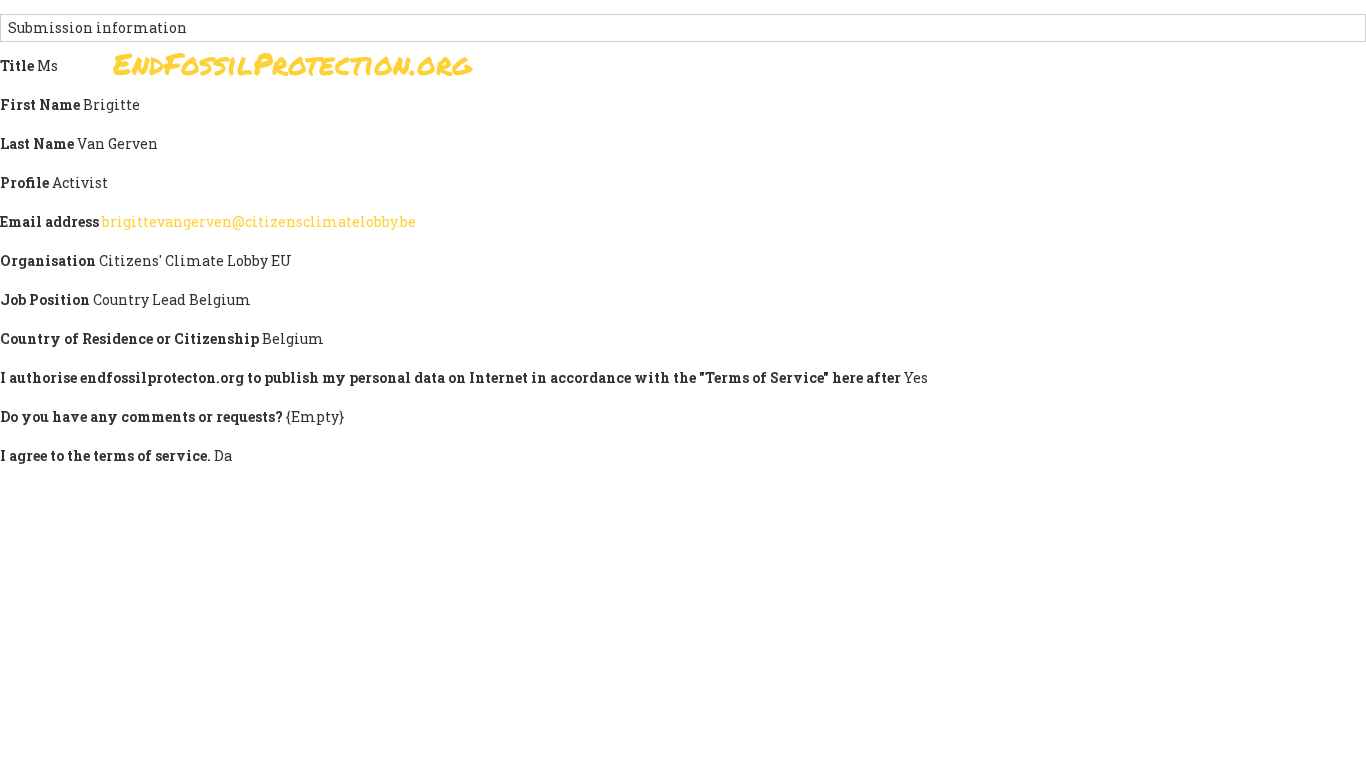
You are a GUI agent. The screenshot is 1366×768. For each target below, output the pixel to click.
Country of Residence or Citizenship (129, 338)
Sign (662, 69)
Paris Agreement (779, 69)
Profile (24, 182)
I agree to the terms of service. (105, 455)
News (1024, 69)
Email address (49, 221)
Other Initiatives (1145, 69)
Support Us (925, 69)
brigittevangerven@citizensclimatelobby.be (259, 221)
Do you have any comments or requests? (141, 416)
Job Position (45, 299)
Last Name (37, 143)
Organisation (48, 260)
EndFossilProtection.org (292, 63)
